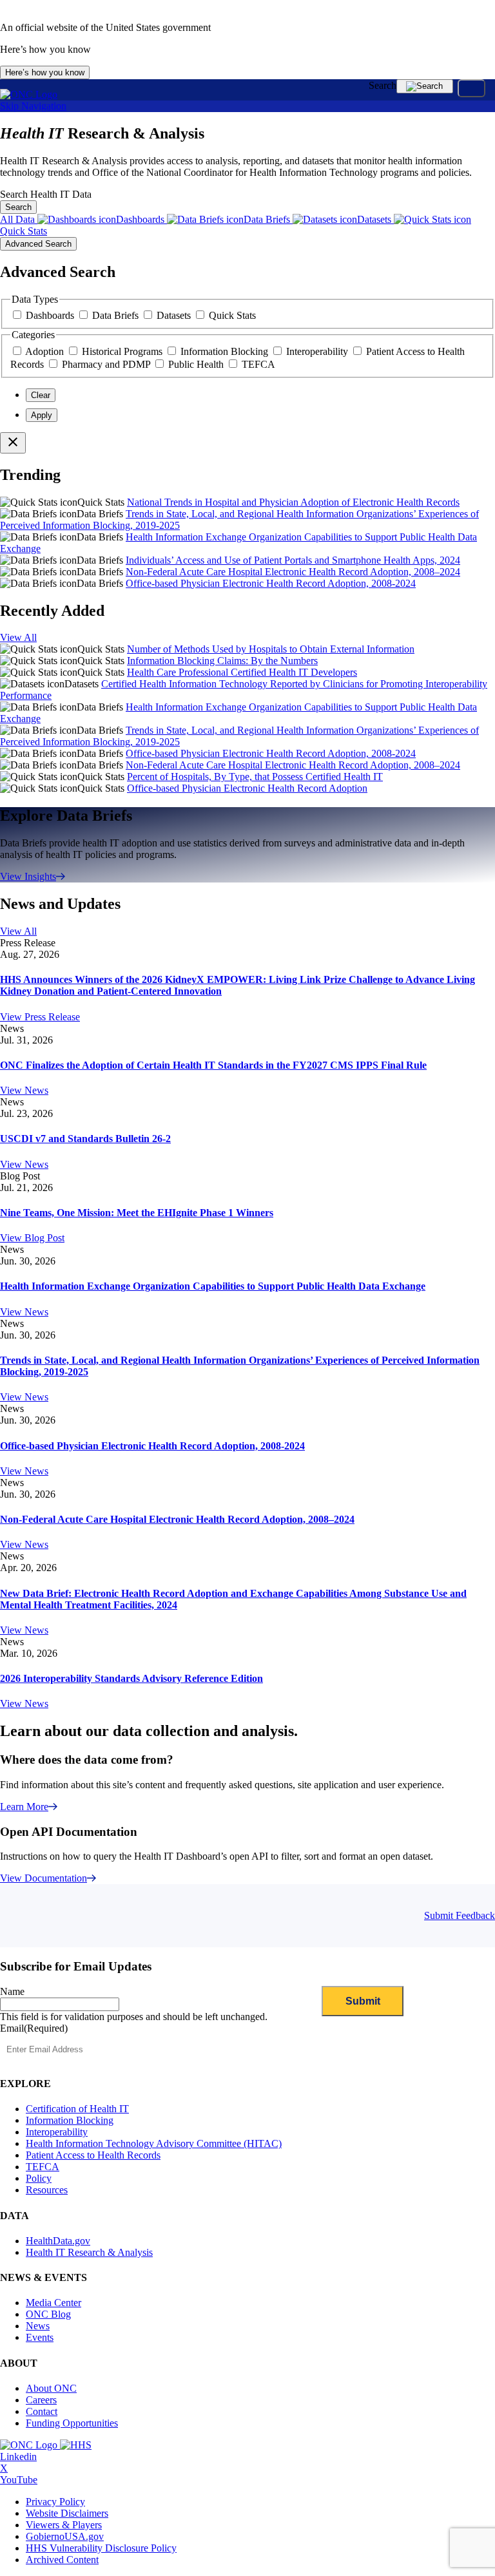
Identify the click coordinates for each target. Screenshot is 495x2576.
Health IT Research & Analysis (89, 2252)
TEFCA (258, 364)
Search (383, 85)
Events (40, 2337)
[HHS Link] (76, 2445)
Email (34, 2028)
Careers (41, 2400)
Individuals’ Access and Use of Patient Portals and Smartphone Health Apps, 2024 (293, 560)
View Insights (28, 876)
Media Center (53, 2303)
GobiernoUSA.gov (65, 2536)
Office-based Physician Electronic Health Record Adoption (247, 788)
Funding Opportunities (72, 2423)
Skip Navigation (33, 106)
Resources (47, 2190)
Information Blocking (226, 351)
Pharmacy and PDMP (107, 364)
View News (24, 1090)
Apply (42, 415)
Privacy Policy (55, 2502)
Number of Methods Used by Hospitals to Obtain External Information (271, 649)
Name (12, 1991)
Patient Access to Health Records (93, 2155)
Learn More (24, 1807)
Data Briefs (117, 315)
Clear (41, 395)
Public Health (197, 364)
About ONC (51, 2388)
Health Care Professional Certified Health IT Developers (242, 672)
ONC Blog (48, 2314)
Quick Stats (232, 315)
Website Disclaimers (67, 2513)
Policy (39, 2178)
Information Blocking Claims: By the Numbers (222, 661)
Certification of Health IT (77, 2109)
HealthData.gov (58, 2241)
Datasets (175, 315)
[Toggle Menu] (471, 88)
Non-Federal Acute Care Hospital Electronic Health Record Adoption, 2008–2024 (293, 572)
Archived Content (62, 2560)
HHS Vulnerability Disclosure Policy (101, 2548)
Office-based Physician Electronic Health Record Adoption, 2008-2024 (271, 583)
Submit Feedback (460, 1915)
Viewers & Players (64, 2525)
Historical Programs (123, 351)
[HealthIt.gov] (29, 94)
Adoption (46, 351)
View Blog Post (32, 1238)
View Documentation (44, 1878)
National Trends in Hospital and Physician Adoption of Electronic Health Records (293, 502)
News (38, 2326)
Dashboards (51, 315)
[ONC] (30, 2445)
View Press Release (40, 1017)
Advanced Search (38, 244)
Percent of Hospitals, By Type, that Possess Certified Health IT (255, 777)
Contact (42, 2411)
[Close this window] (13, 443)
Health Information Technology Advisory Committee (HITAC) (154, 2143)
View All (18, 637)
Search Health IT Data (46, 194)
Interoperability (318, 351)
